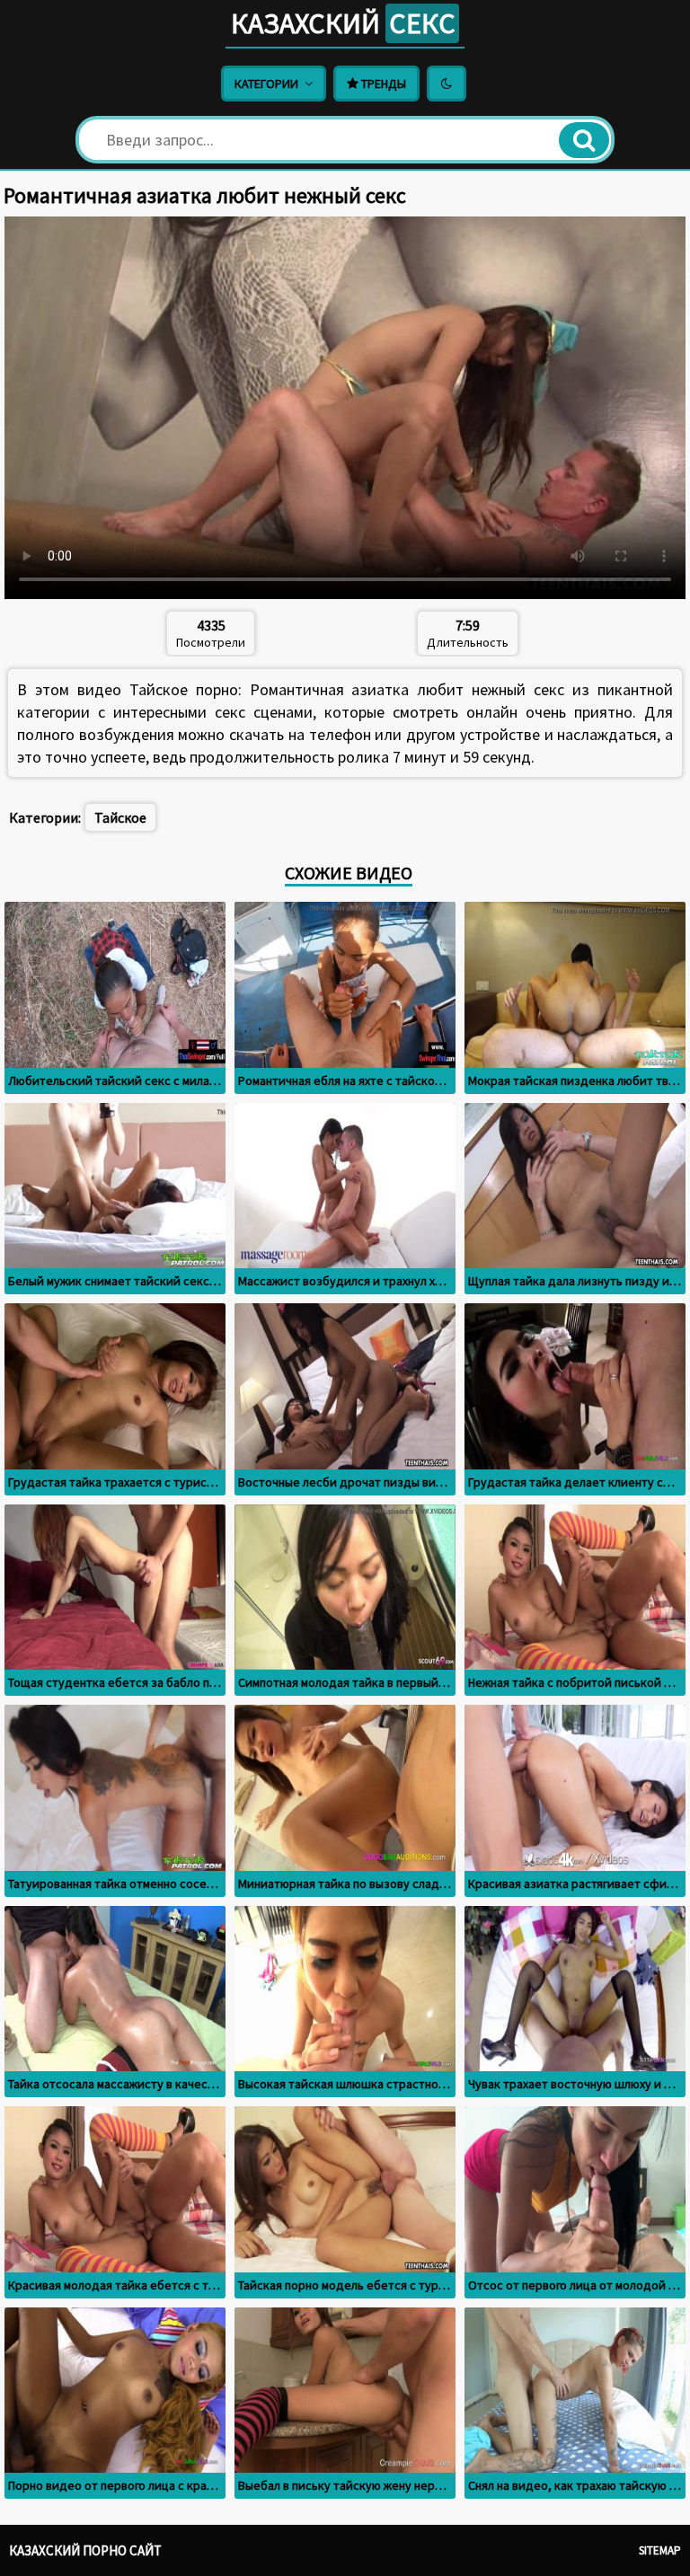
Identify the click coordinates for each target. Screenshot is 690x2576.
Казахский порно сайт (85, 2550)
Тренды (382, 84)
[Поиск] (584, 140)
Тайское (120, 817)
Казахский (343, 23)
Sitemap (660, 2550)
